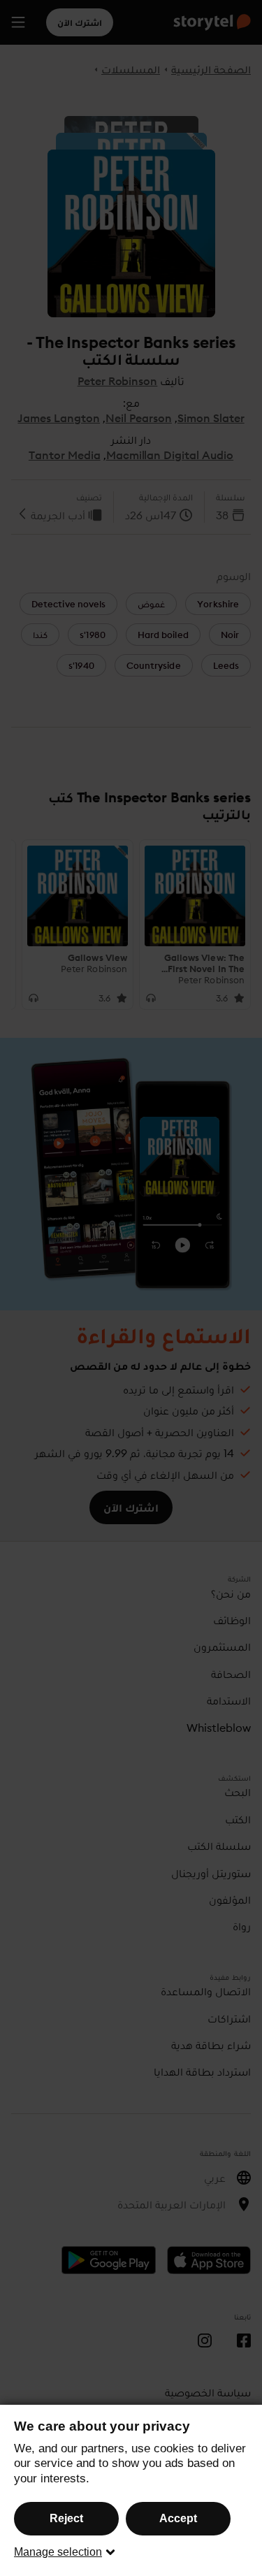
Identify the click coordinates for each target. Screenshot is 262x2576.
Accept (178, 2518)
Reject (66, 2518)
